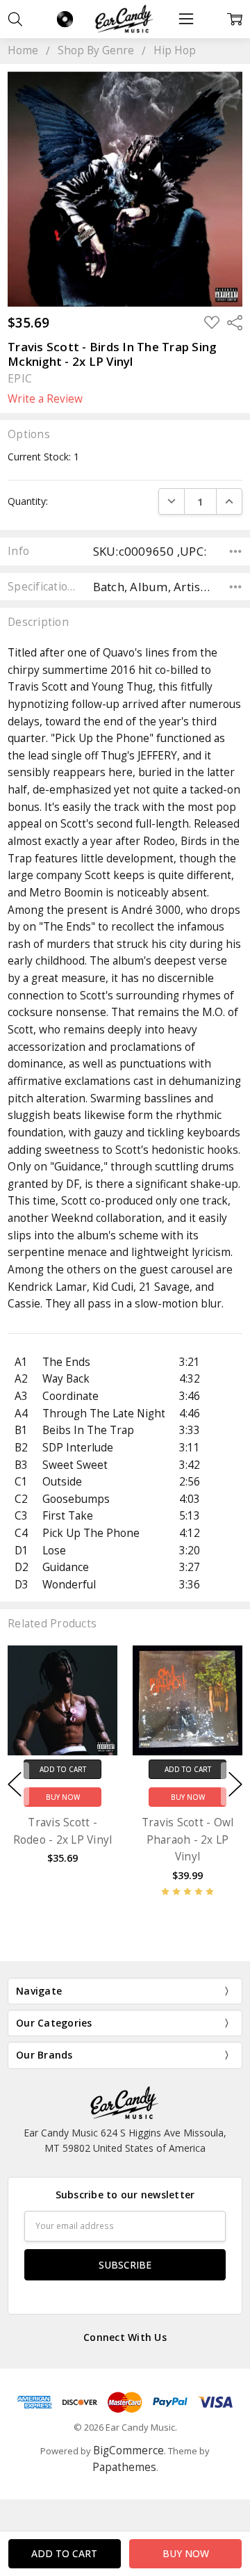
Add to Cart (63, 1769)
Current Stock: (43, 457)
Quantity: (28, 501)
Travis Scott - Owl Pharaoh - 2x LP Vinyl (188, 1840)
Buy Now (63, 1797)
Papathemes (124, 2467)
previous (15, 1784)
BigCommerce (128, 2450)
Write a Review (45, 399)
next (235, 1784)
